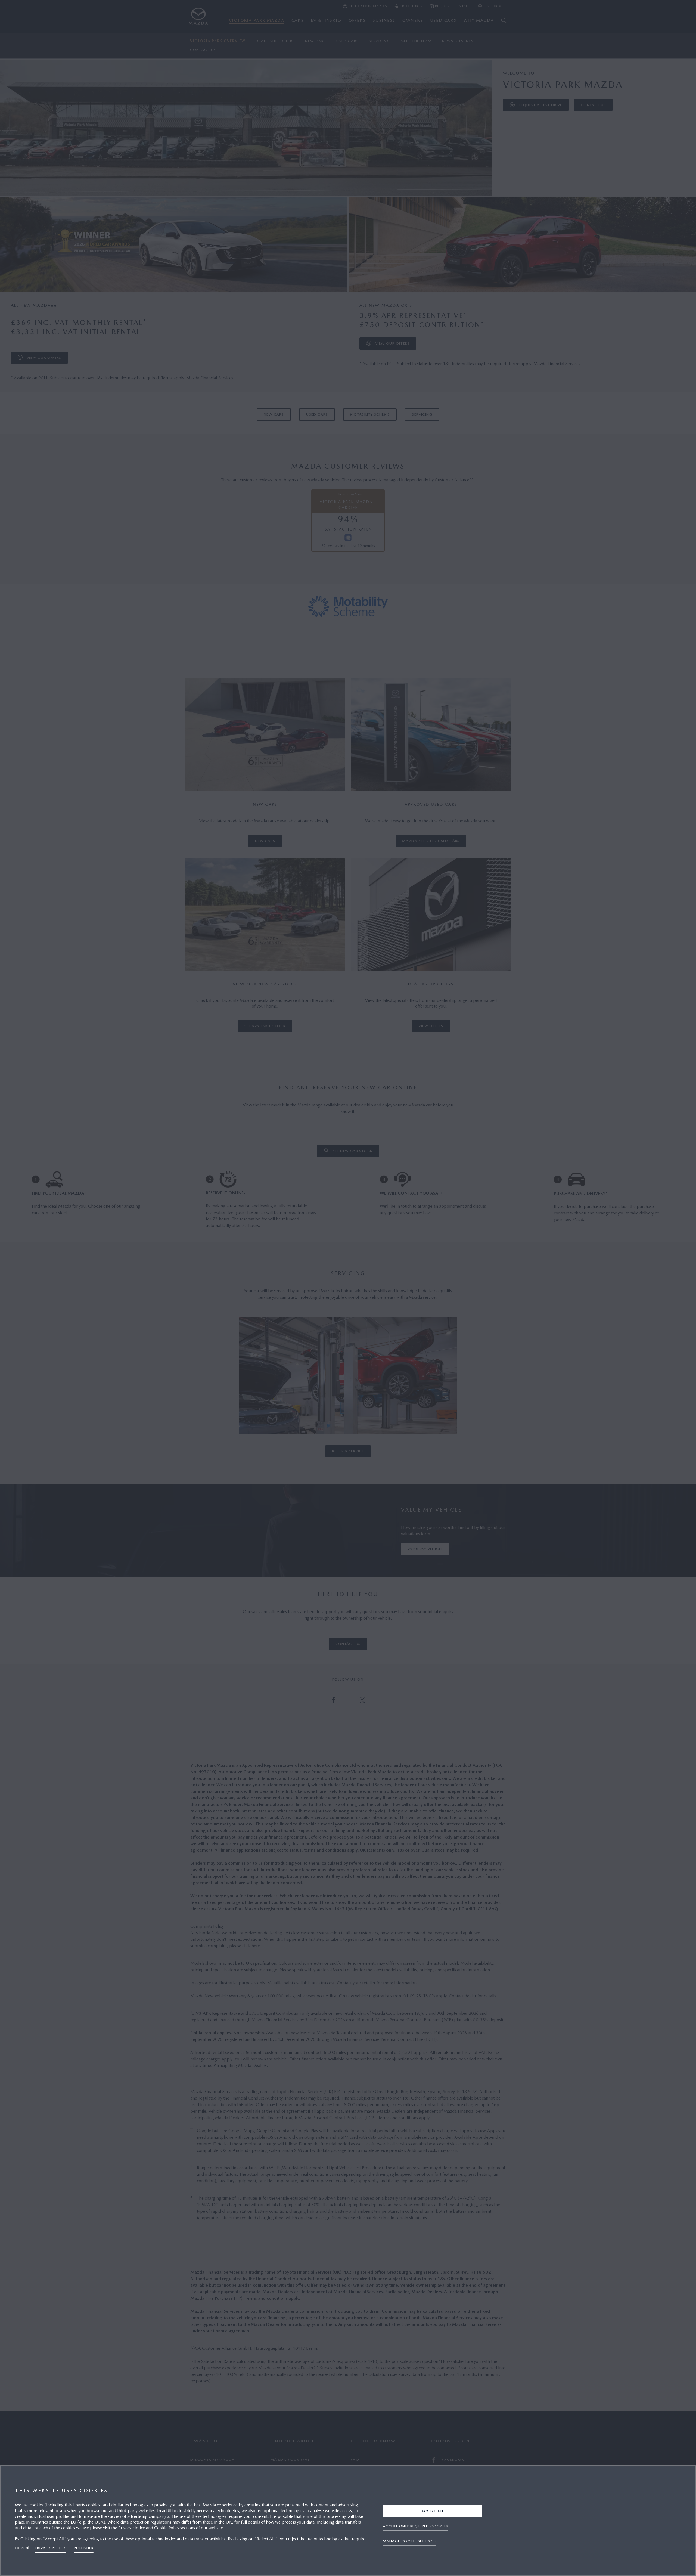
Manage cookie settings (409, 2541)
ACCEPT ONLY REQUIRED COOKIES (415, 2526)
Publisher (84, 2548)
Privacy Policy (50, 2548)
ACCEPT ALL (433, 2511)
